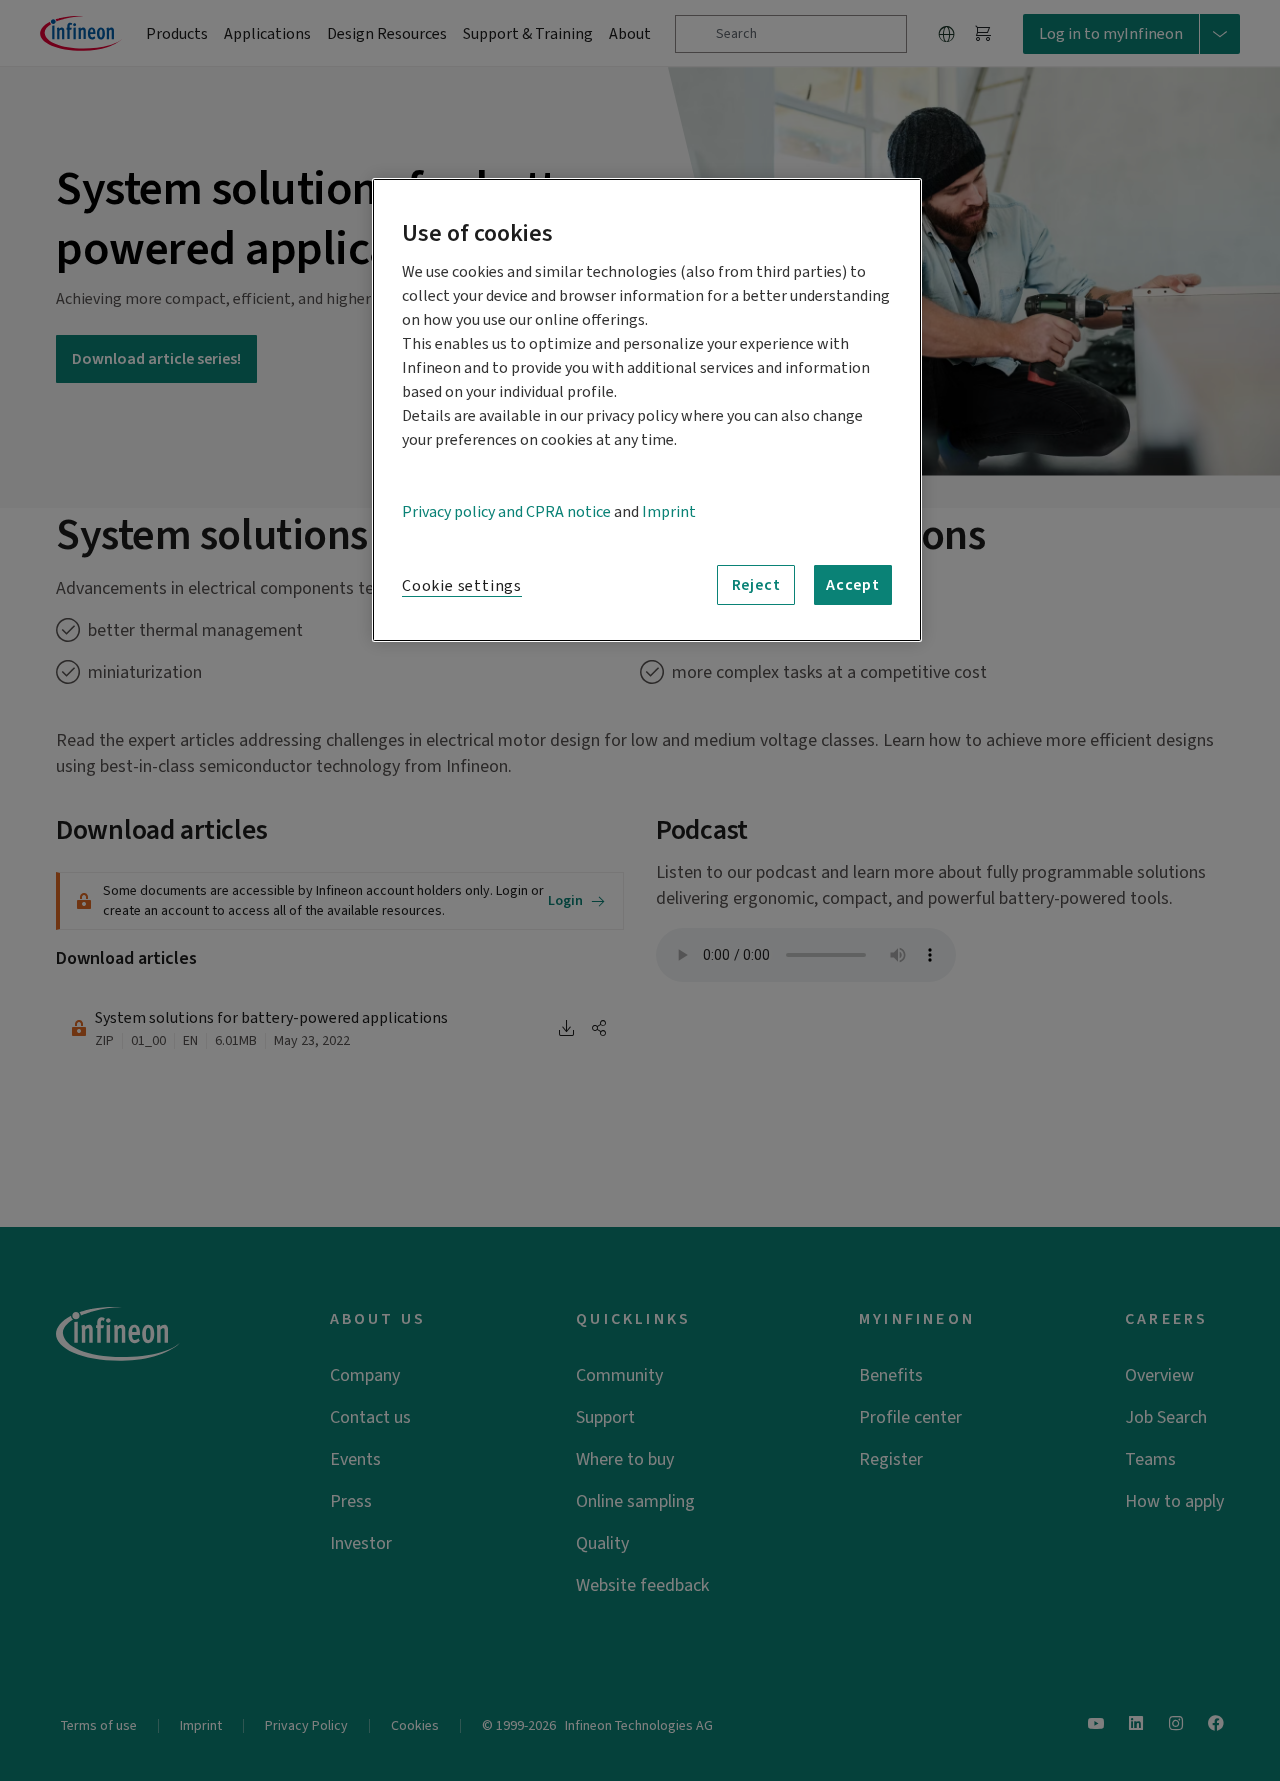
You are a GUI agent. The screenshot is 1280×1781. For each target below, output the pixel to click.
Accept (853, 585)
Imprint (669, 512)
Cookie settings (462, 586)
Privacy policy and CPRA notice (506, 512)
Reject (756, 585)
